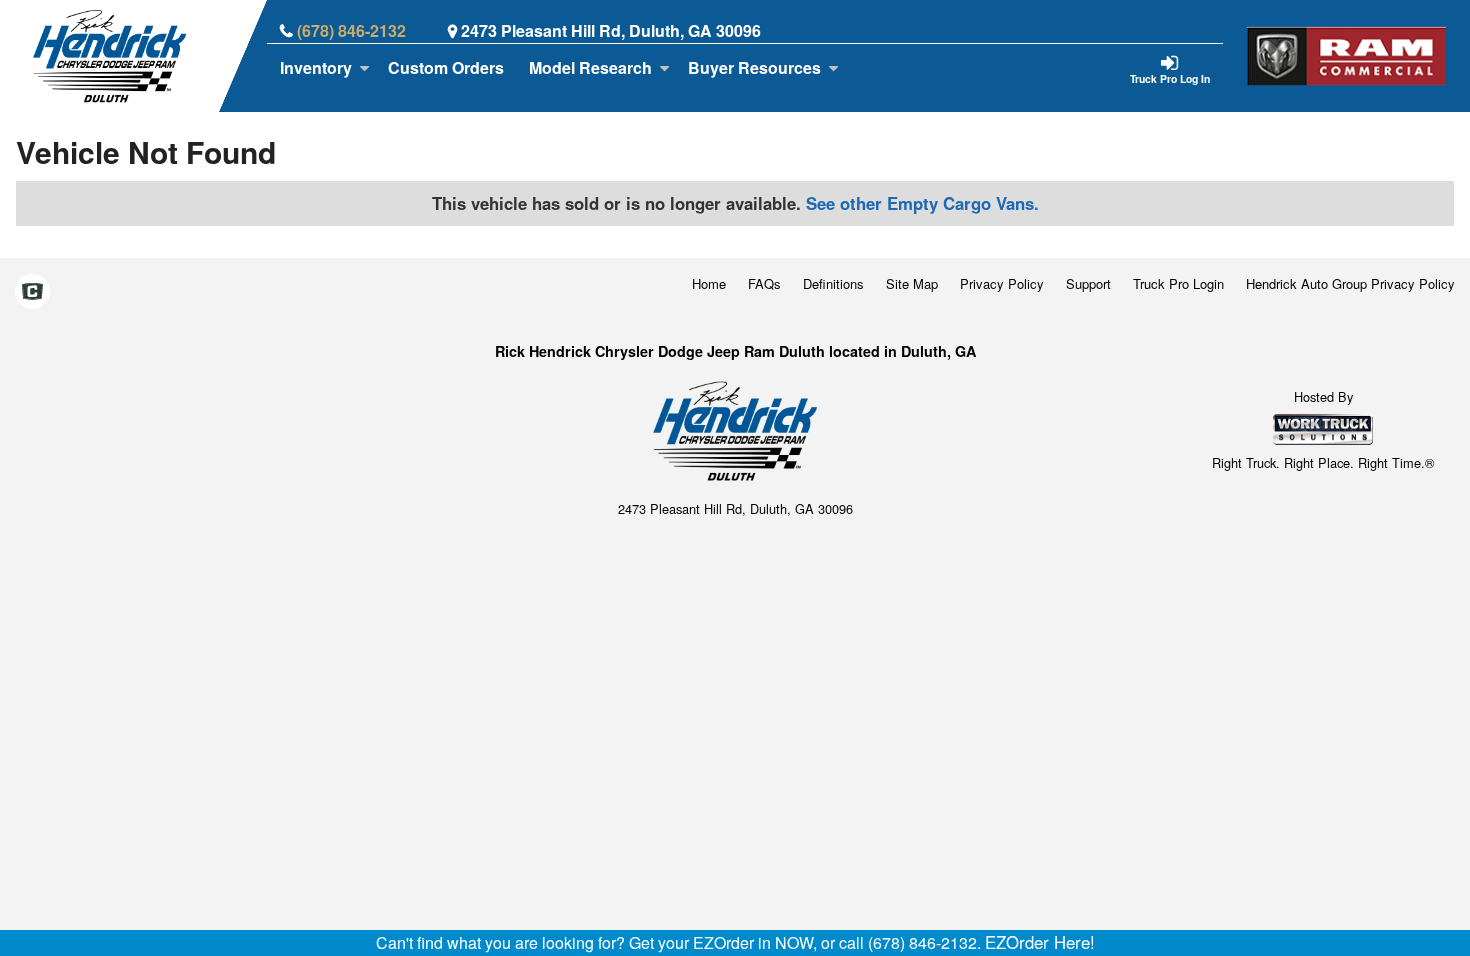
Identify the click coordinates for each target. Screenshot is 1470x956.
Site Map (912, 283)
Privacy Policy (1002, 283)
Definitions (833, 283)
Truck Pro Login (1178, 283)
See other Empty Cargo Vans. (922, 203)
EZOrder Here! (1040, 942)
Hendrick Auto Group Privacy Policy (1350, 283)
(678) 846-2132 (351, 30)
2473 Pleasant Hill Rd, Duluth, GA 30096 (611, 30)
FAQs (764, 283)
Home (709, 283)
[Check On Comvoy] (32, 293)
